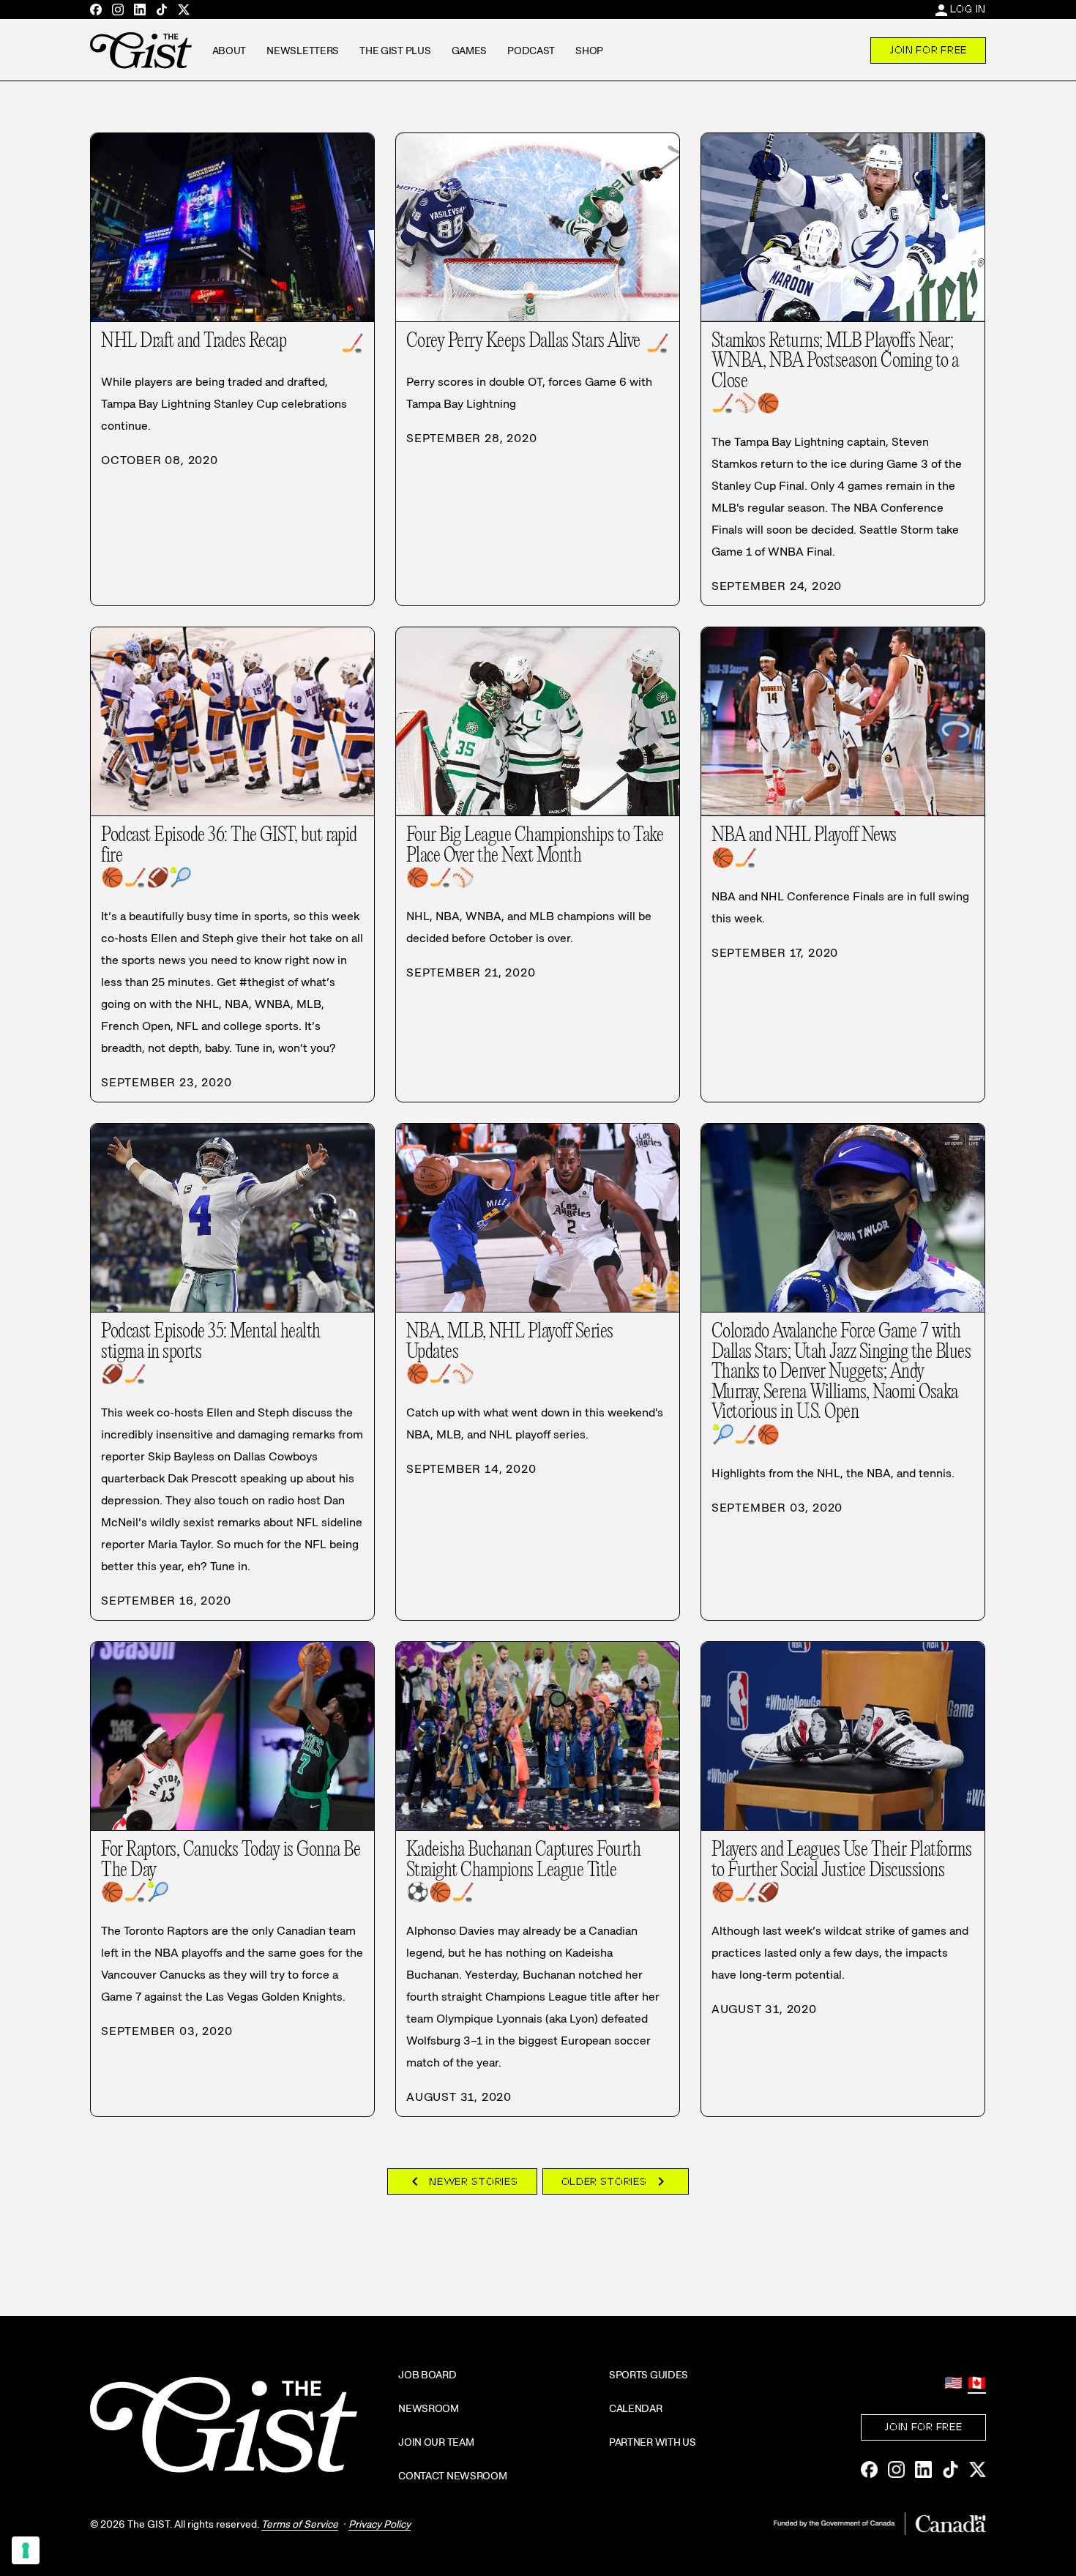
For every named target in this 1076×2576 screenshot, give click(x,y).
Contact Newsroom (453, 2476)
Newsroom (429, 2408)
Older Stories (616, 2181)
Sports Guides (649, 2375)
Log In (968, 9)
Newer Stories (462, 2181)
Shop (589, 51)
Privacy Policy (380, 2524)
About (229, 51)
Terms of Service (300, 2524)
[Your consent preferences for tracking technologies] (26, 2550)
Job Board (427, 2375)
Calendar (636, 2408)
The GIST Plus (395, 51)
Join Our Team (436, 2442)
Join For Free (928, 50)
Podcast (531, 51)
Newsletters (303, 51)
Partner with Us (653, 2442)
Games (470, 51)
